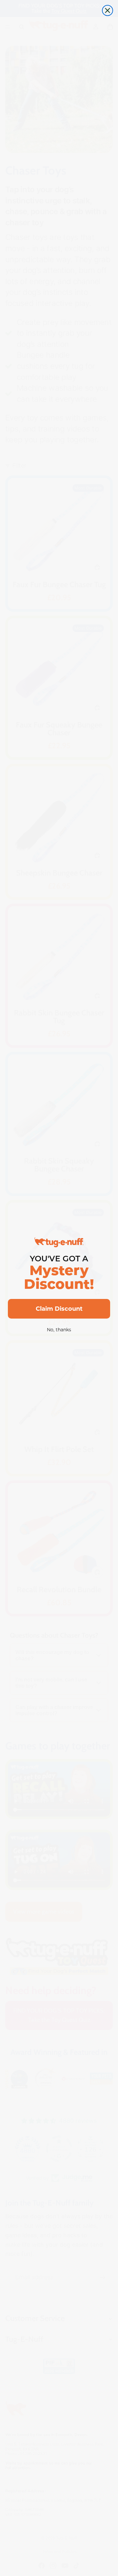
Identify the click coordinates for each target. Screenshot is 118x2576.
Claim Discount (59, 1309)
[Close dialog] (108, 10)
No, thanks (59, 1330)
